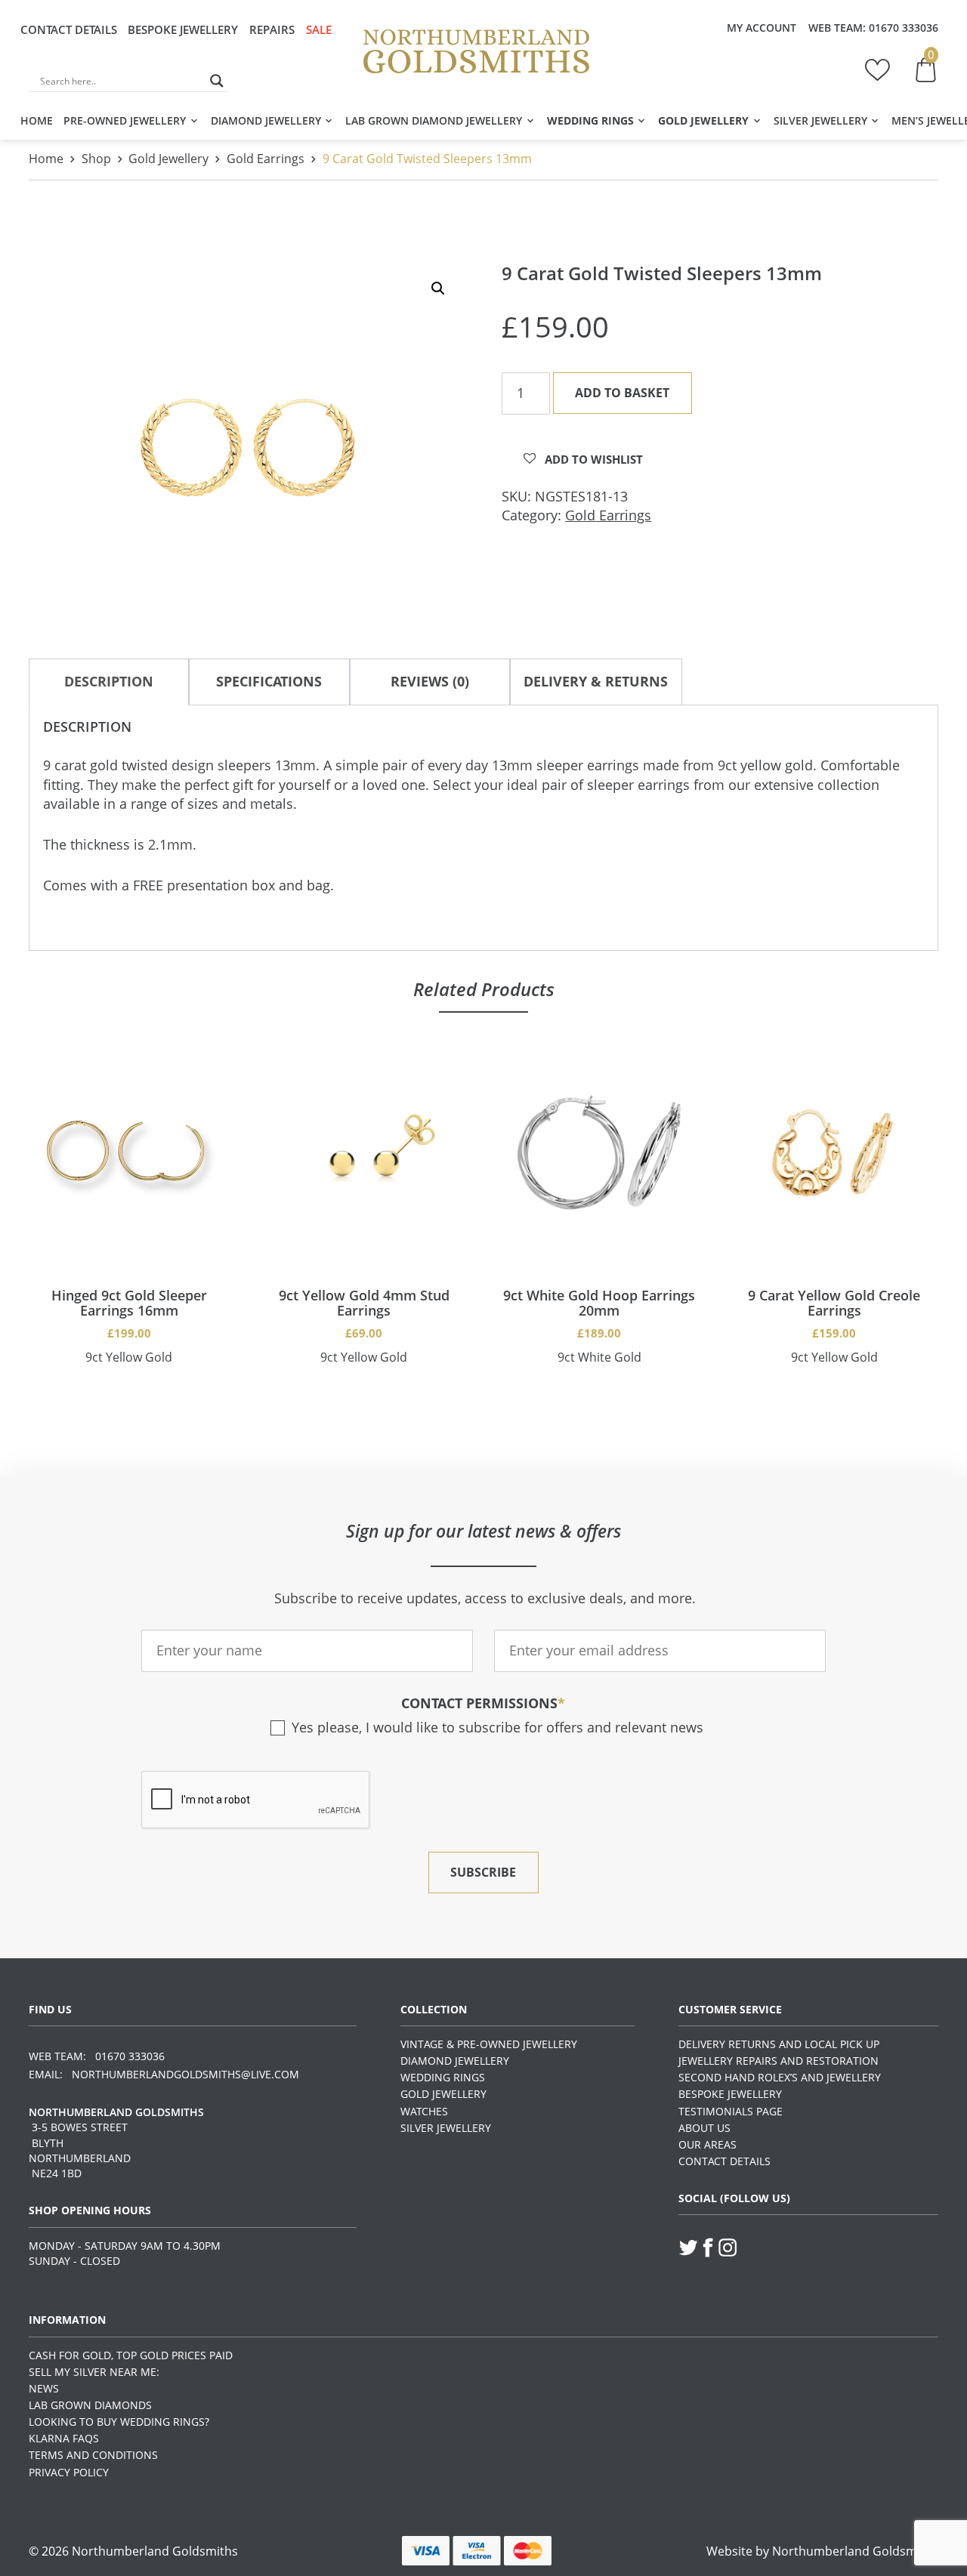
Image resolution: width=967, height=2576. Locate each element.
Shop (96, 159)
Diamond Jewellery (266, 120)
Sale (319, 29)
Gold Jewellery (703, 120)
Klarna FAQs (64, 2438)
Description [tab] (109, 681)
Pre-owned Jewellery (125, 120)
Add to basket (622, 392)
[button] (438, 288)
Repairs (272, 29)
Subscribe (483, 1872)
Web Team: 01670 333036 (97, 2056)
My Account (762, 28)
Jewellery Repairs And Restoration (779, 2061)
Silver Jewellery (820, 120)
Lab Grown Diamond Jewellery (434, 120)
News (44, 2388)
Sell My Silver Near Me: (94, 2372)
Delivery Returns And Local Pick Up (779, 2044)
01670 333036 (904, 28)
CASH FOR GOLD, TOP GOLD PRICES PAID (131, 2355)
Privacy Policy (69, 2472)
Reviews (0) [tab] (430, 681)
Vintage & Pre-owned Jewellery (489, 2044)
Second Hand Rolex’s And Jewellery (780, 2077)
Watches (424, 2111)
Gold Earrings (266, 159)
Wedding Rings (590, 120)
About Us (704, 2128)
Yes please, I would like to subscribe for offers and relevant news (497, 1727)
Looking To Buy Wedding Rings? (119, 2422)
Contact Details (69, 29)
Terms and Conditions (93, 2455)
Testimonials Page (731, 2111)
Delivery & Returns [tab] (596, 681)
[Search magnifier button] (217, 81)
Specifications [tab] (269, 681)
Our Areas (707, 2144)
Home (37, 120)
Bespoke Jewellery (183, 29)
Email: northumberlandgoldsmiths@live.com (164, 2074)
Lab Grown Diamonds (90, 2405)
